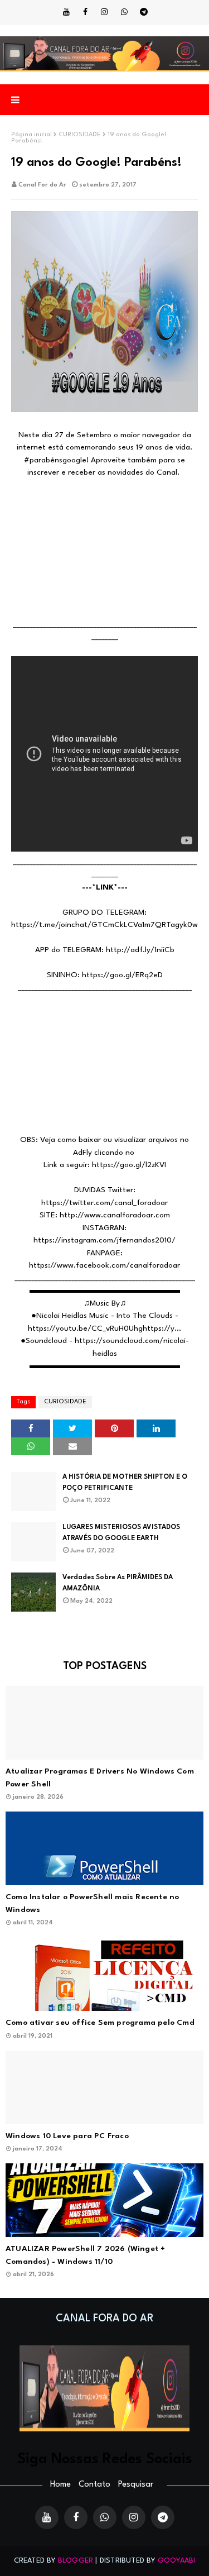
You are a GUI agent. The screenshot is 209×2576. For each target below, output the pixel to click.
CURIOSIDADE (80, 135)
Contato (94, 2485)
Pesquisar (136, 2485)
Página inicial (31, 135)
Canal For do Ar (42, 185)
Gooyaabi (177, 2561)
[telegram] (144, 12)
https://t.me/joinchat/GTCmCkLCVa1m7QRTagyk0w (104, 925)
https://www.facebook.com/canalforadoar (104, 1265)
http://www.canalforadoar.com (115, 1215)
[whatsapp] (124, 12)
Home (60, 2485)
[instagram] (104, 12)
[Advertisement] (104, 549)
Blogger (76, 2561)
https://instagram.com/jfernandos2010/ (104, 1240)
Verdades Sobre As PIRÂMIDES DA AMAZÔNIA (118, 1583)
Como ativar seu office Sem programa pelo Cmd (100, 2023)
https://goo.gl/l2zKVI (129, 1165)
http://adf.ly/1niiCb (140, 950)
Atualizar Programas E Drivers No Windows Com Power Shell (100, 1778)
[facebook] (85, 12)
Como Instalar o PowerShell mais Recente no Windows (92, 1903)
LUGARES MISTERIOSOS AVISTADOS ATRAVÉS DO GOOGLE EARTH (121, 1533)
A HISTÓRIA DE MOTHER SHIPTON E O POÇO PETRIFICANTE (125, 1483)
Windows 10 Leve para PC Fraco (67, 2136)
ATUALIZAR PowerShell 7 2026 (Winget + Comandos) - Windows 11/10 (85, 2255)
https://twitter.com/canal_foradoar (104, 1203)
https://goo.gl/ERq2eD (122, 975)
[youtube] (66, 12)
